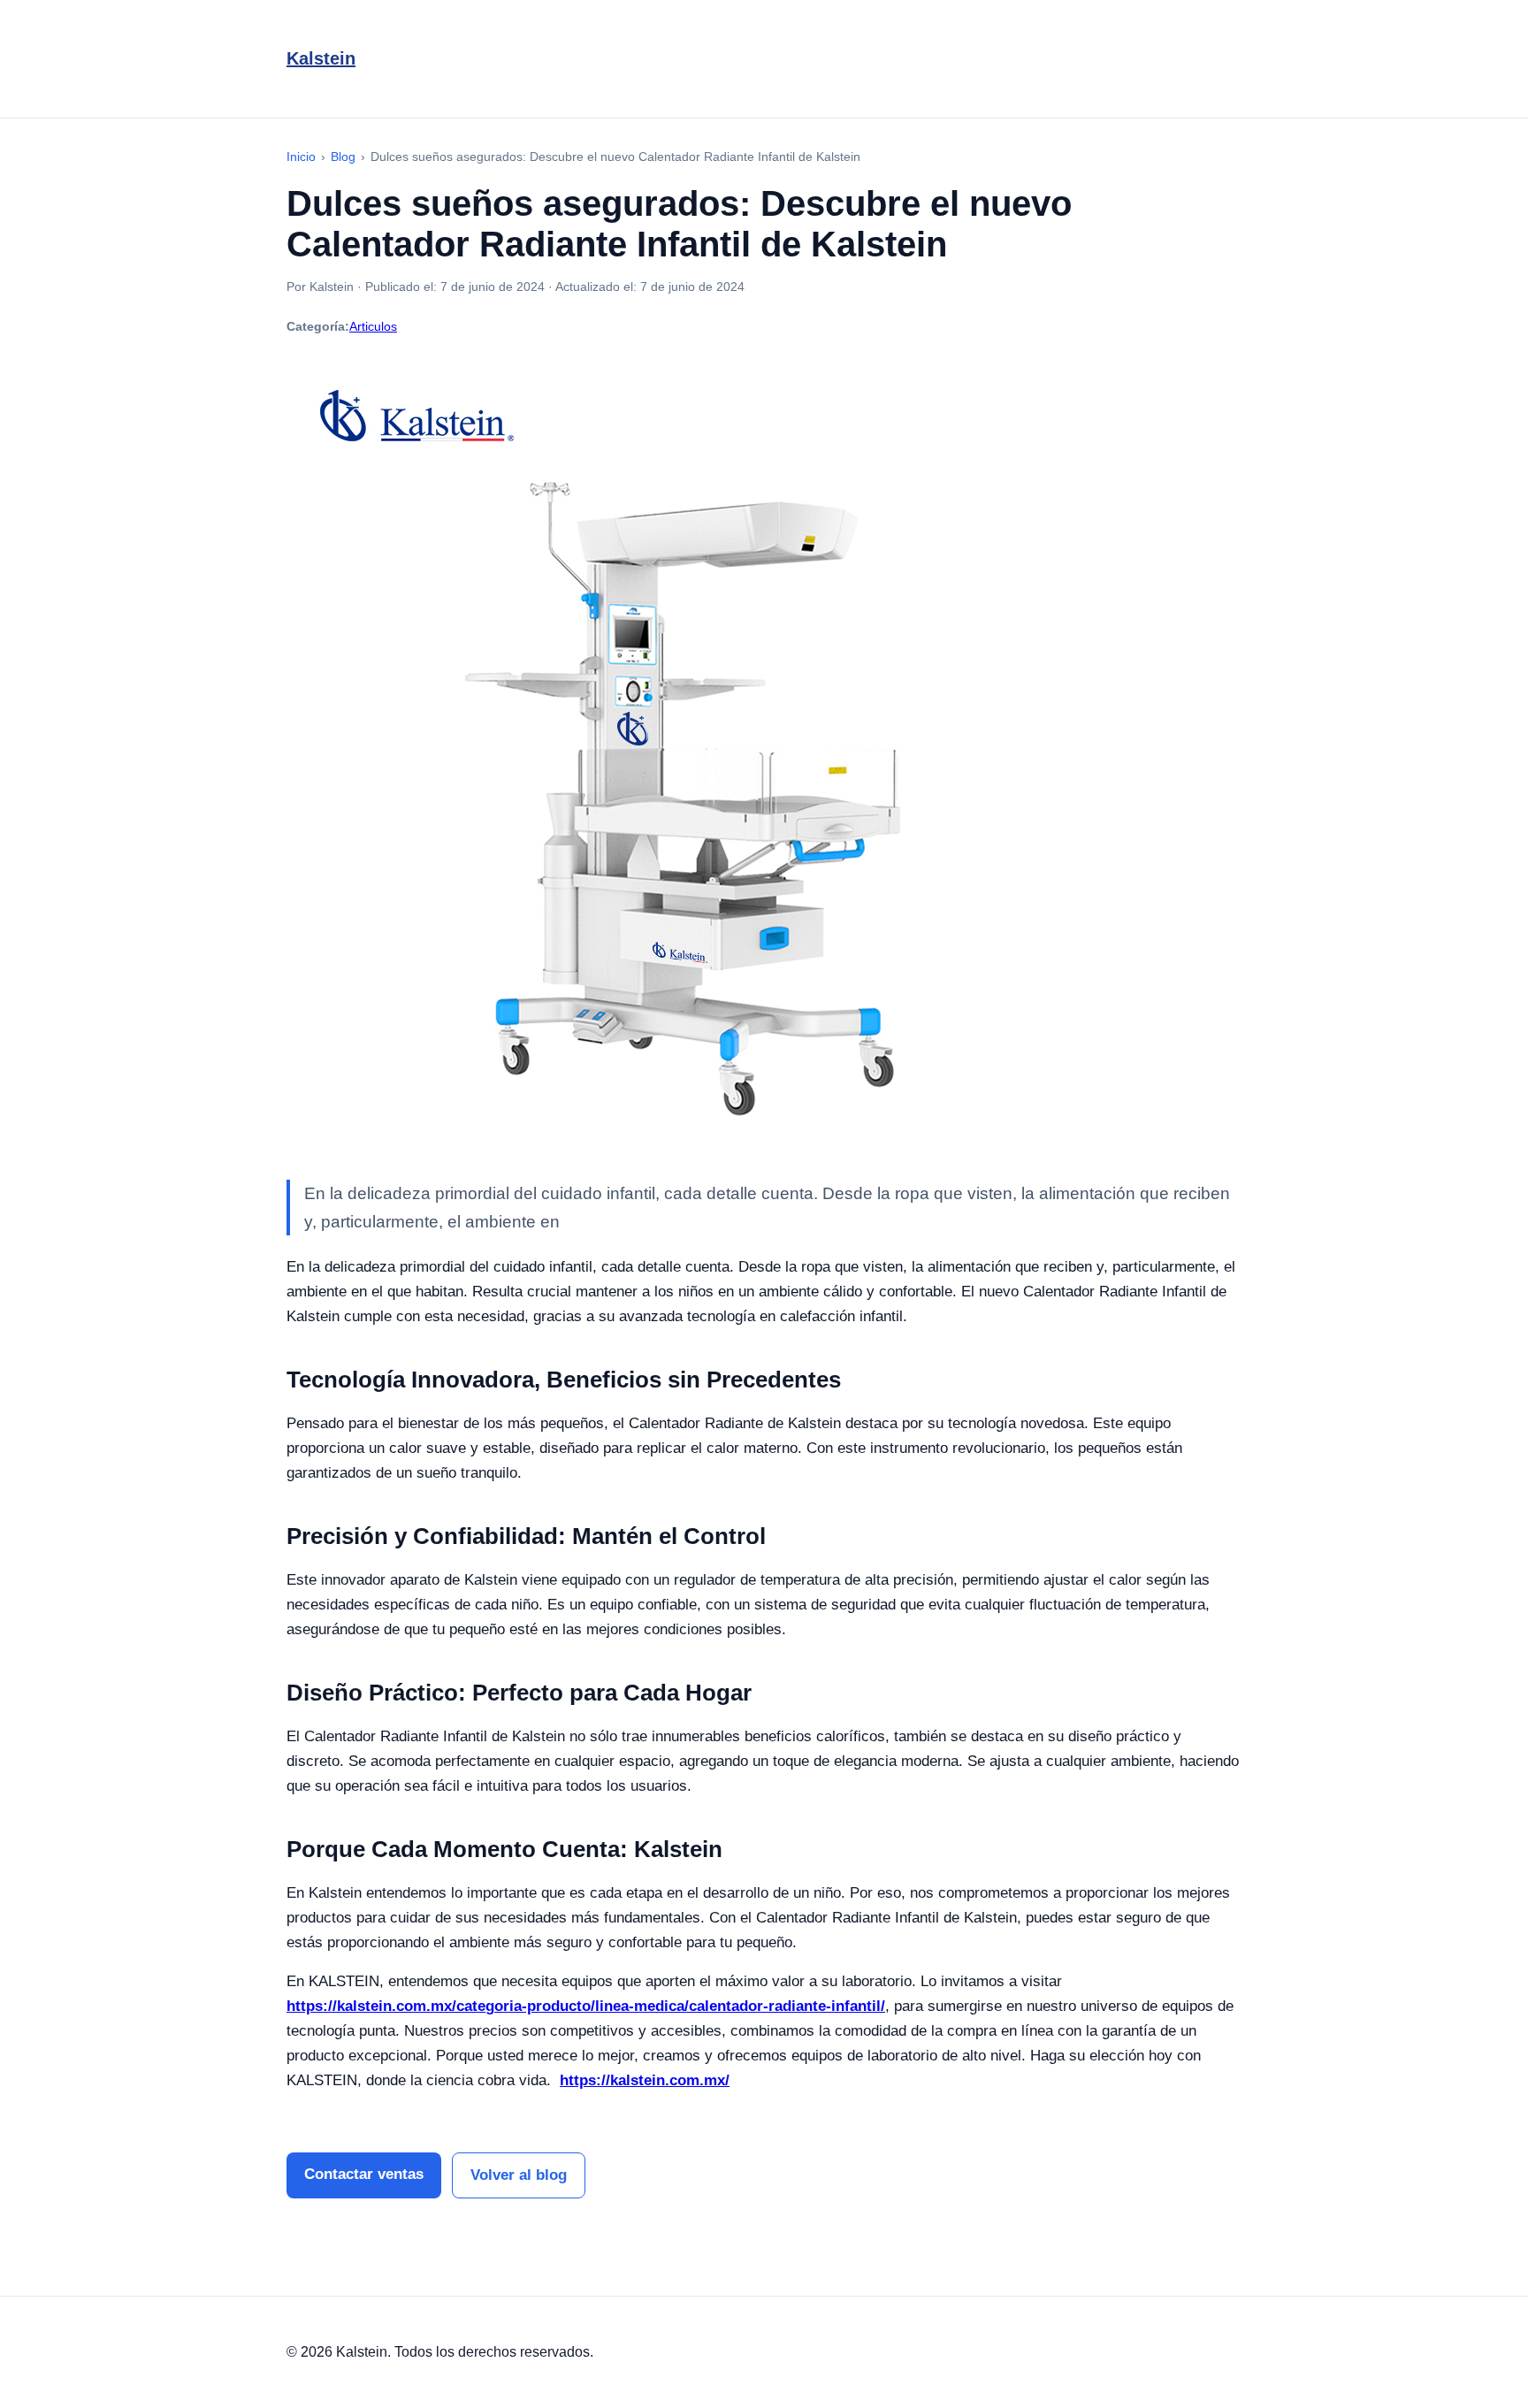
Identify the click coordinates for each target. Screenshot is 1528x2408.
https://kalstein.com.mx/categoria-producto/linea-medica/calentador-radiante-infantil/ (586, 2006)
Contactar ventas (364, 2174)
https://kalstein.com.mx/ (645, 2080)
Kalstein (321, 58)
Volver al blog (519, 2175)
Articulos (373, 326)
